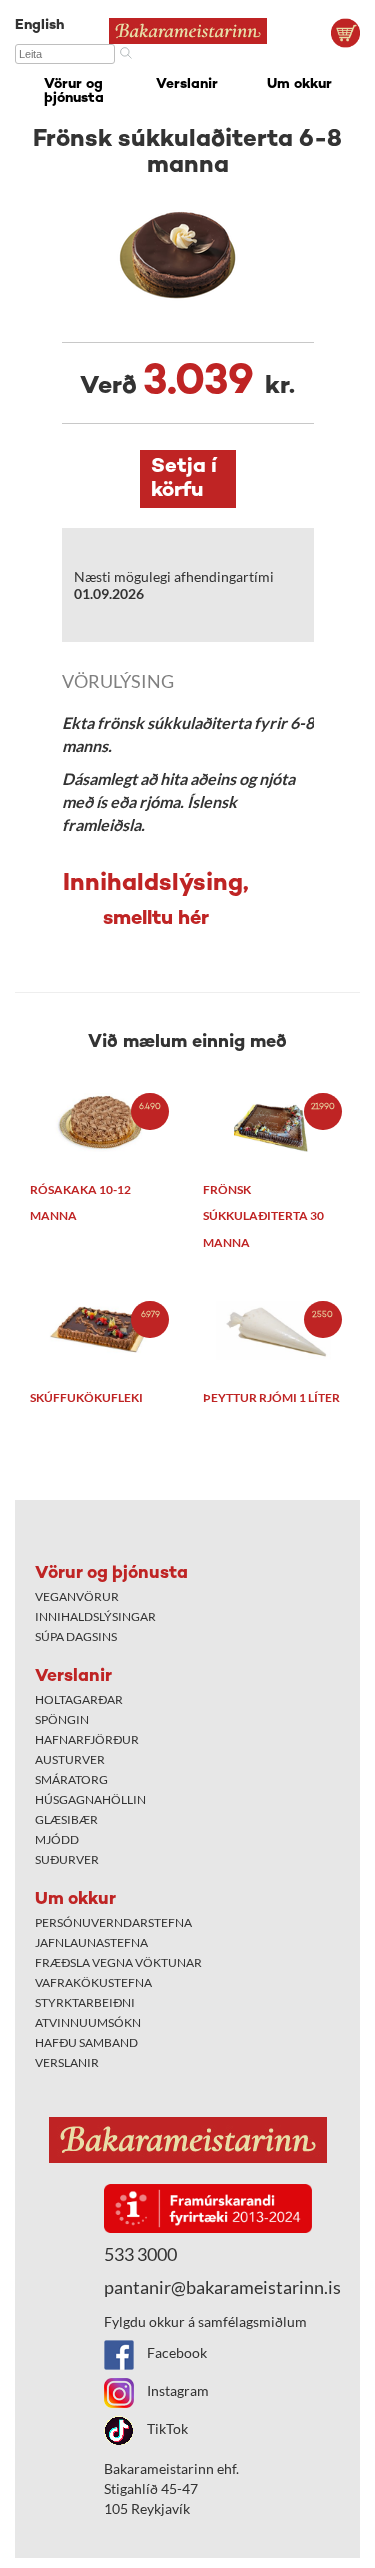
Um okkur (299, 84)
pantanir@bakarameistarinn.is (222, 2287)
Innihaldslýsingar (95, 1616)
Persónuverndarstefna (113, 1922)
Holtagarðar (79, 1699)
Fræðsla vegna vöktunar (118, 1962)
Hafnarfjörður (87, 1739)
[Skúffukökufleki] (101, 1330)
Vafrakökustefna (93, 1982)
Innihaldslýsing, (156, 901)
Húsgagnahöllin (90, 1799)
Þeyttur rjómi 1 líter (271, 1397)
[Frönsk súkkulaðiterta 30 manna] (274, 1122)
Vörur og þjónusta (74, 91)
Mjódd (57, 1839)
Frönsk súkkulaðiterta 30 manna (263, 1216)
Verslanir (187, 84)
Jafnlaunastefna (91, 1942)
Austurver (70, 1759)
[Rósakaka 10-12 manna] (101, 1122)
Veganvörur (77, 1596)
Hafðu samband (86, 2042)
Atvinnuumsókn (88, 2022)
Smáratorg (71, 1779)
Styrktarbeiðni (85, 2002)
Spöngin (62, 1719)
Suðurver (67, 1859)
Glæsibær (66, 1819)
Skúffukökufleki (86, 1397)
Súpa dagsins (76, 1636)
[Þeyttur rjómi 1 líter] (274, 1330)
